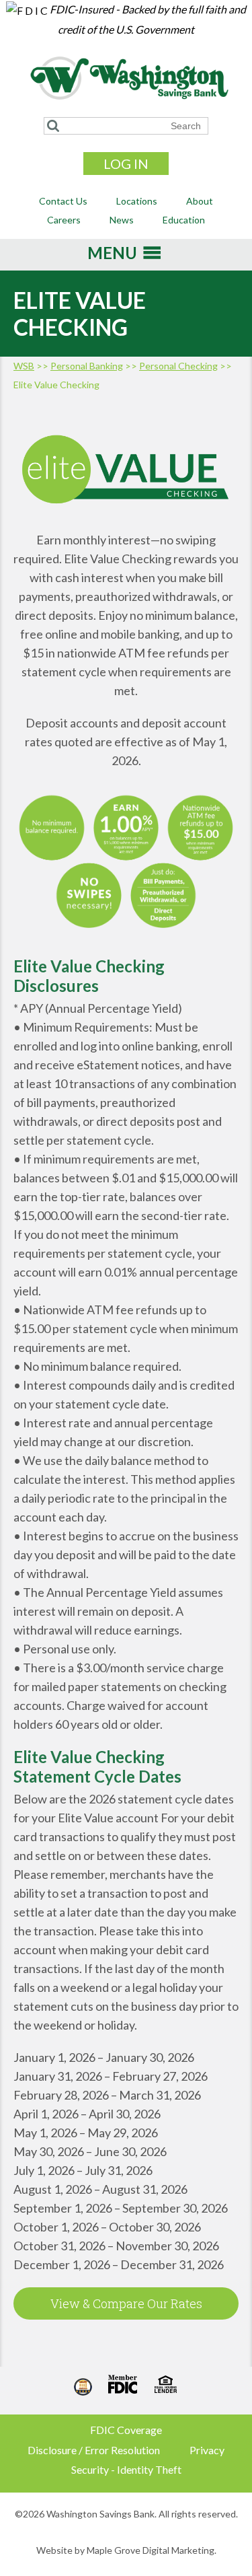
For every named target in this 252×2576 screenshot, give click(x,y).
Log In (126, 164)
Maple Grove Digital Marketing (151, 2550)
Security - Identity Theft (126, 2469)
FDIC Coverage (126, 2430)
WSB (24, 366)
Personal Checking (178, 366)
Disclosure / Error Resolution (94, 2450)
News (122, 220)
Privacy (207, 2450)
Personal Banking (87, 366)
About (200, 201)
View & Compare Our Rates (126, 2303)
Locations (137, 201)
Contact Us (63, 201)
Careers (64, 220)
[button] (112, 257)
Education (184, 220)
